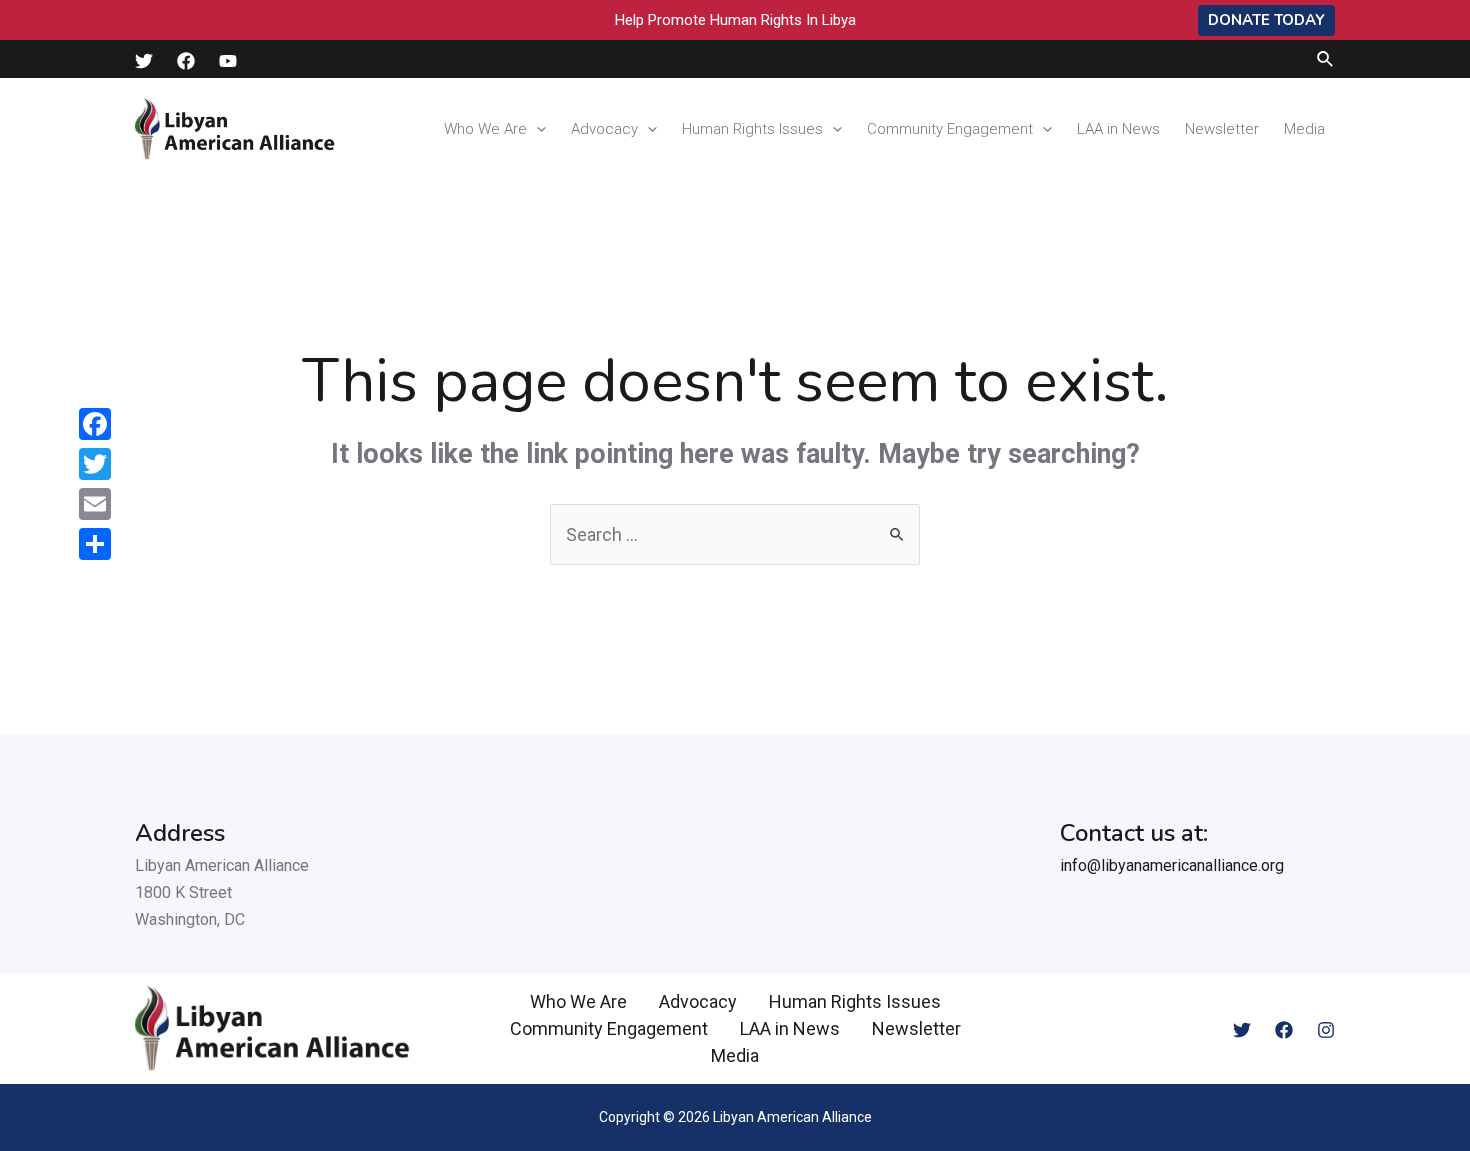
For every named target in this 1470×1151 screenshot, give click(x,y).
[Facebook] (186, 61)
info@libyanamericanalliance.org (1172, 865)
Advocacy (604, 129)
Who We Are (485, 129)
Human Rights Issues (752, 129)
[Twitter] (144, 61)
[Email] (95, 504)
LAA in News (1118, 129)
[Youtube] (228, 61)
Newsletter (1222, 129)
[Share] (95, 544)
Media (1304, 129)
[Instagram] (1326, 1030)
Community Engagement (950, 129)
